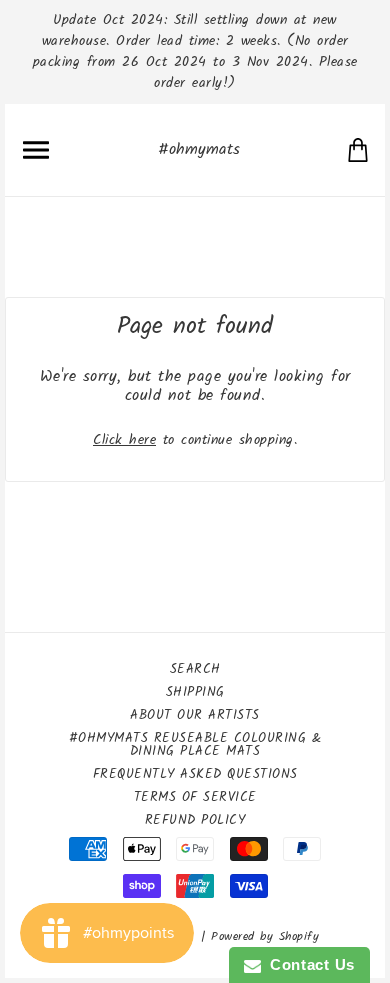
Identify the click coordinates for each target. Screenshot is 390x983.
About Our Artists (195, 715)
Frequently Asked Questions (195, 774)
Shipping (195, 692)
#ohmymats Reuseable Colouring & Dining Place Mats (195, 745)
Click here (124, 440)
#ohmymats (199, 149)
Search (195, 669)
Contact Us (308, 964)
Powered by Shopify (265, 936)
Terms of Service (195, 797)
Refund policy (195, 820)
